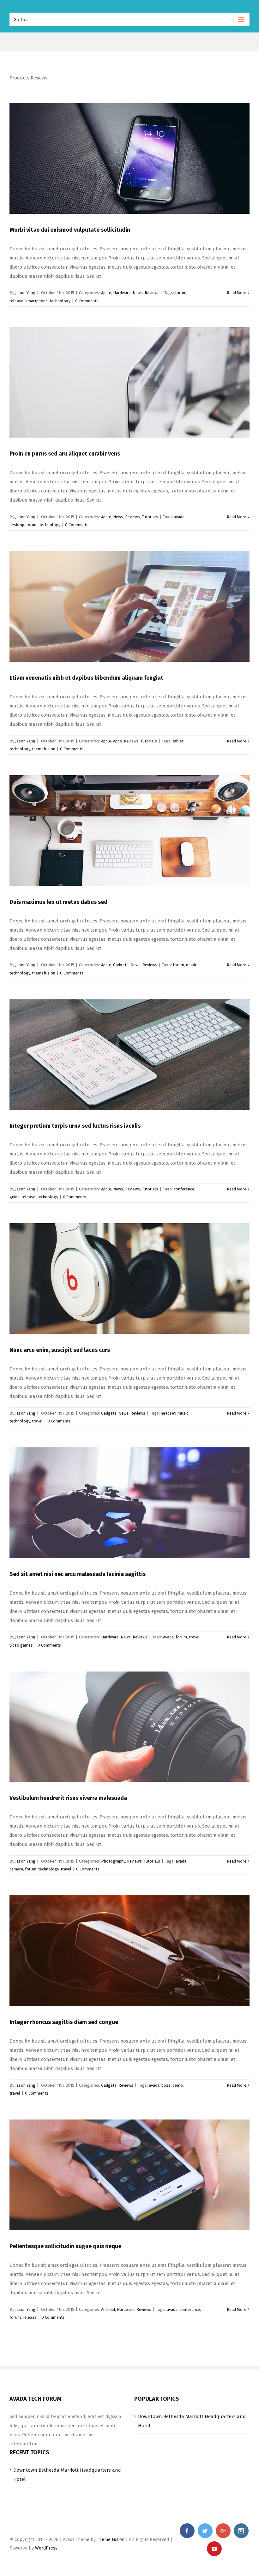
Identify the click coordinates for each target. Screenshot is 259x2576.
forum (181, 293)
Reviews (152, 293)
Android (108, 2309)
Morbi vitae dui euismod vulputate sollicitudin (70, 230)
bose (166, 2085)
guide (15, 1197)
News (138, 293)
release (16, 301)
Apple (106, 293)
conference (184, 1189)
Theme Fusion (111, 2540)
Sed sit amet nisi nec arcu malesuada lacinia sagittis (78, 1574)
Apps (117, 741)
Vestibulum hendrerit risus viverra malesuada (68, 1798)
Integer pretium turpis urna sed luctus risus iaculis (75, 1126)
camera (16, 1869)
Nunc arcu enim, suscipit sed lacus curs (60, 1350)
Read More (237, 293)
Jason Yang (25, 293)
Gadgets (121, 965)
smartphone (36, 301)
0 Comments (87, 301)
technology (60, 301)
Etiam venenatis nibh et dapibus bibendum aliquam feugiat (86, 678)
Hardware (122, 293)
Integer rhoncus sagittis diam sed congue (64, 2022)
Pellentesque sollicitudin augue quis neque (65, 2246)
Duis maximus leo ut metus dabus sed (58, 902)
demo (178, 2085)
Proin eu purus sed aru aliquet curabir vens (65, 454)
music (191, 965)
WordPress (46, 2548)
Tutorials (150, 517)
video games (21, 1645)
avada (179, 517)
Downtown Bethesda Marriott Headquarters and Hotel (192, 2421)
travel (37, 1421)
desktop (17, 525)
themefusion (44, 749)
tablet (178, 741)
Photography (113, 1861)
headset (168, 1413)
